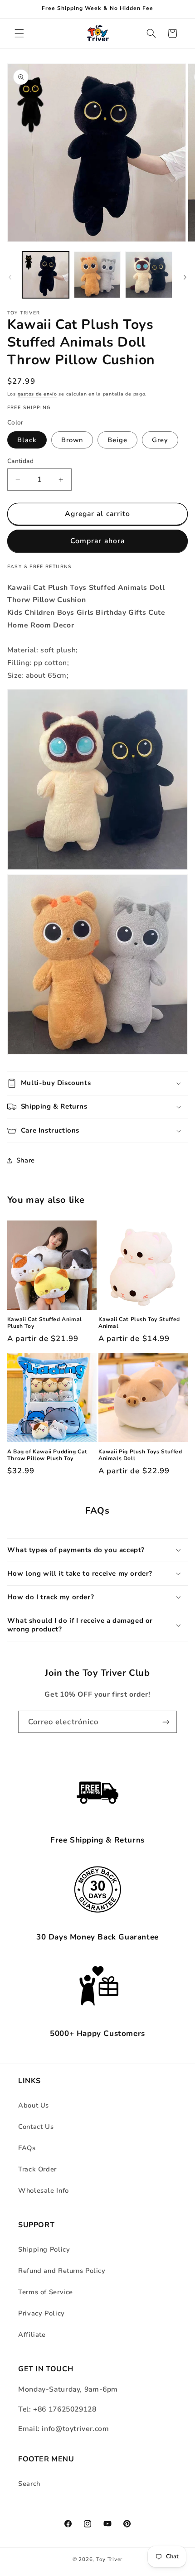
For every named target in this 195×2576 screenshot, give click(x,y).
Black (27, 440)
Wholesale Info (44, 2190)
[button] (19, 34)
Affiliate (32, 2335)
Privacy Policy (41, 2313)
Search (29, 2484)
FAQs (27, 2148)
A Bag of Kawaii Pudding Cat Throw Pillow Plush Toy (47, 1455)
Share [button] (26, 1160)
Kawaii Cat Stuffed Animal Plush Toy (45, 1323)
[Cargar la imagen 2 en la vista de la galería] (97, 275)
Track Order (37, 2169)
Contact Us (36, 2127)
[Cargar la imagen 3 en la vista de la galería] (149, 275)
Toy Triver (109, 2559)
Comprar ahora (97, 541)
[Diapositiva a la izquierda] (10, 277)
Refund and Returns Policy (62, 2271)
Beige (117, 440)
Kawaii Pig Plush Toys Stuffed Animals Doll (140, 1455)
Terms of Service (46, 2292)
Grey (160, 440)
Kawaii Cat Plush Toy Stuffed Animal (139, 1323)
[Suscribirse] (166, 1722)
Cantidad (20, 461)
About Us (34, 2105)
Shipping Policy (44, 2249)
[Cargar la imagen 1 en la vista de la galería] (46, 275)
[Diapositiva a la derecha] (185, 277)
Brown (72, 440)
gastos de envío (37, 394)
